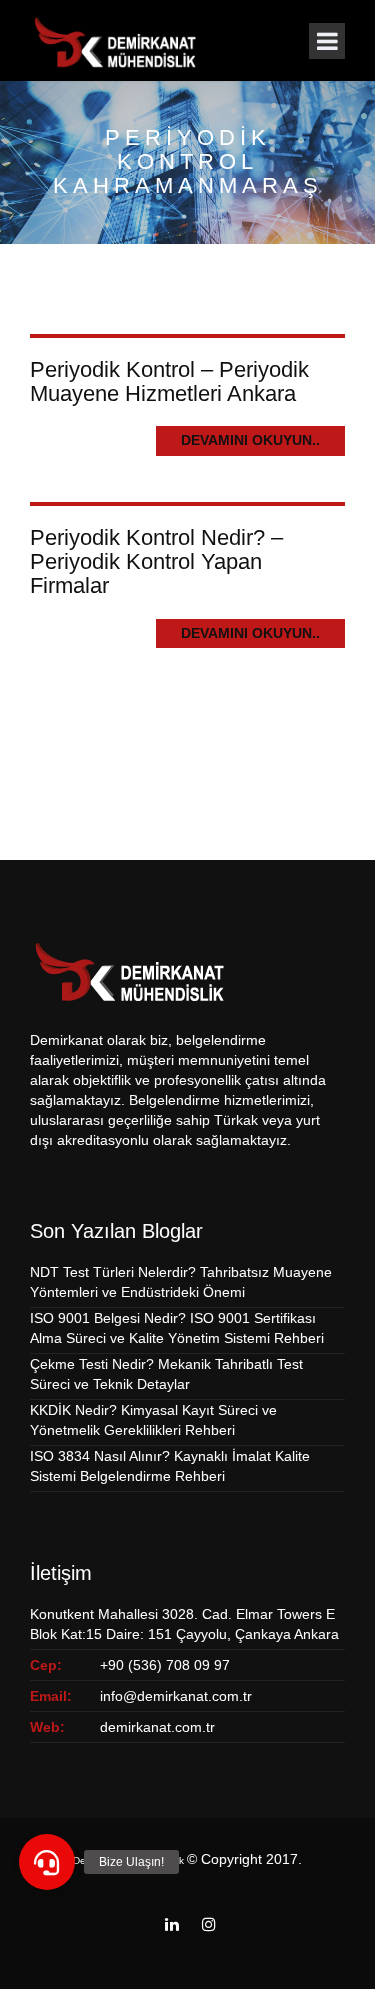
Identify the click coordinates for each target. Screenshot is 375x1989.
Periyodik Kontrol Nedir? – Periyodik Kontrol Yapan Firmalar (156, 561)
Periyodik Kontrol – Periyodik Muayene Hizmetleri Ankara (169, 381)
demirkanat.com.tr (157, 1727)
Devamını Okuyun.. (250, 440)
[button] (47, 1862)
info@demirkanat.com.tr (176, 1696)
